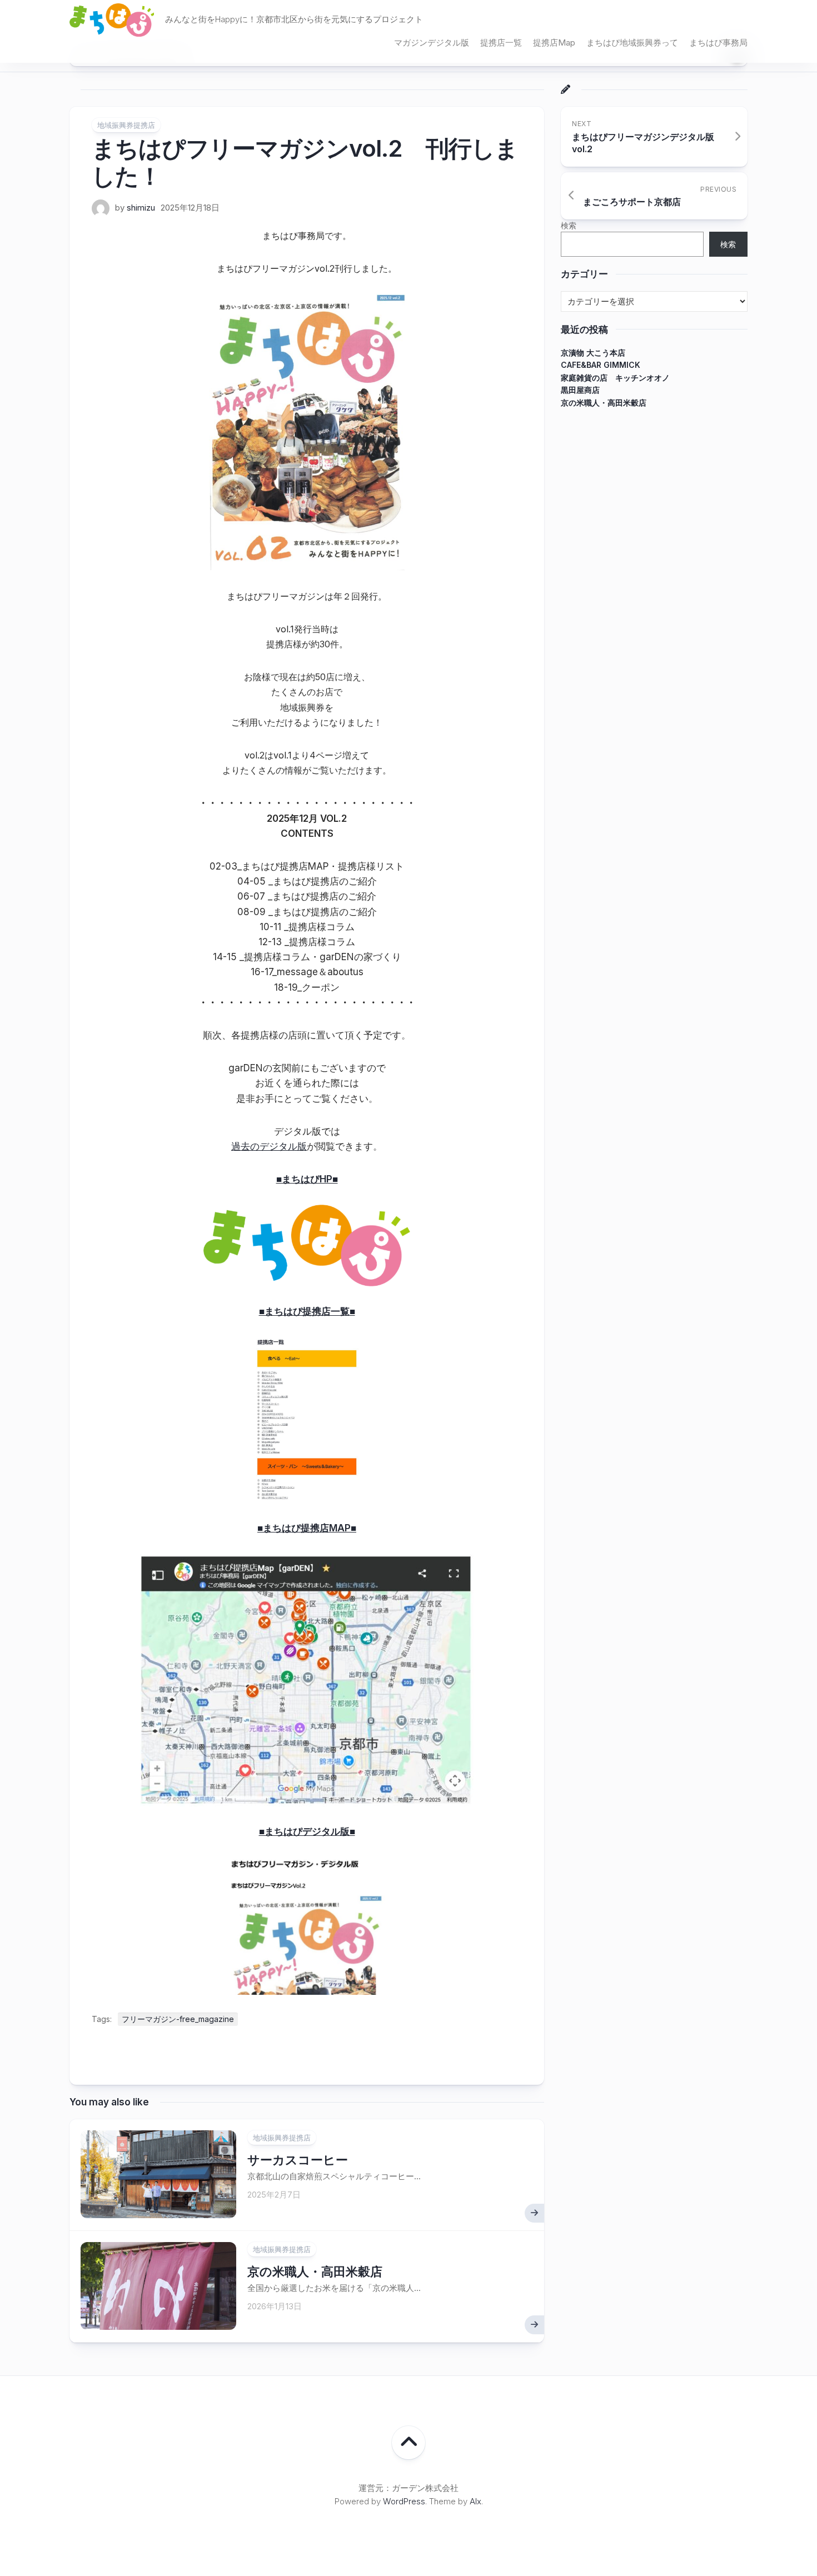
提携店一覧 (501, 43)
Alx (475, 2501)
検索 (569, 225)
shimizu (141, 208)
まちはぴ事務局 (718, 43)
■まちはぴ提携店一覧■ (307, 1311)
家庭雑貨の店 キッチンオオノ (615, 377)
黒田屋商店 (580, 390)
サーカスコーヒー (298, 2160)
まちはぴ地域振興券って (632, 43)
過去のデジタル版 (269, 1146)
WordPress (404, 2501)
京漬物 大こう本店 (593, 352)
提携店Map (554, 43)
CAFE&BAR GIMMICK (601, 365)
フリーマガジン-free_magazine (178, 2019)
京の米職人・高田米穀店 (315, 2272)
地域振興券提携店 (126, 125)
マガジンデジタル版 (432, 43)
